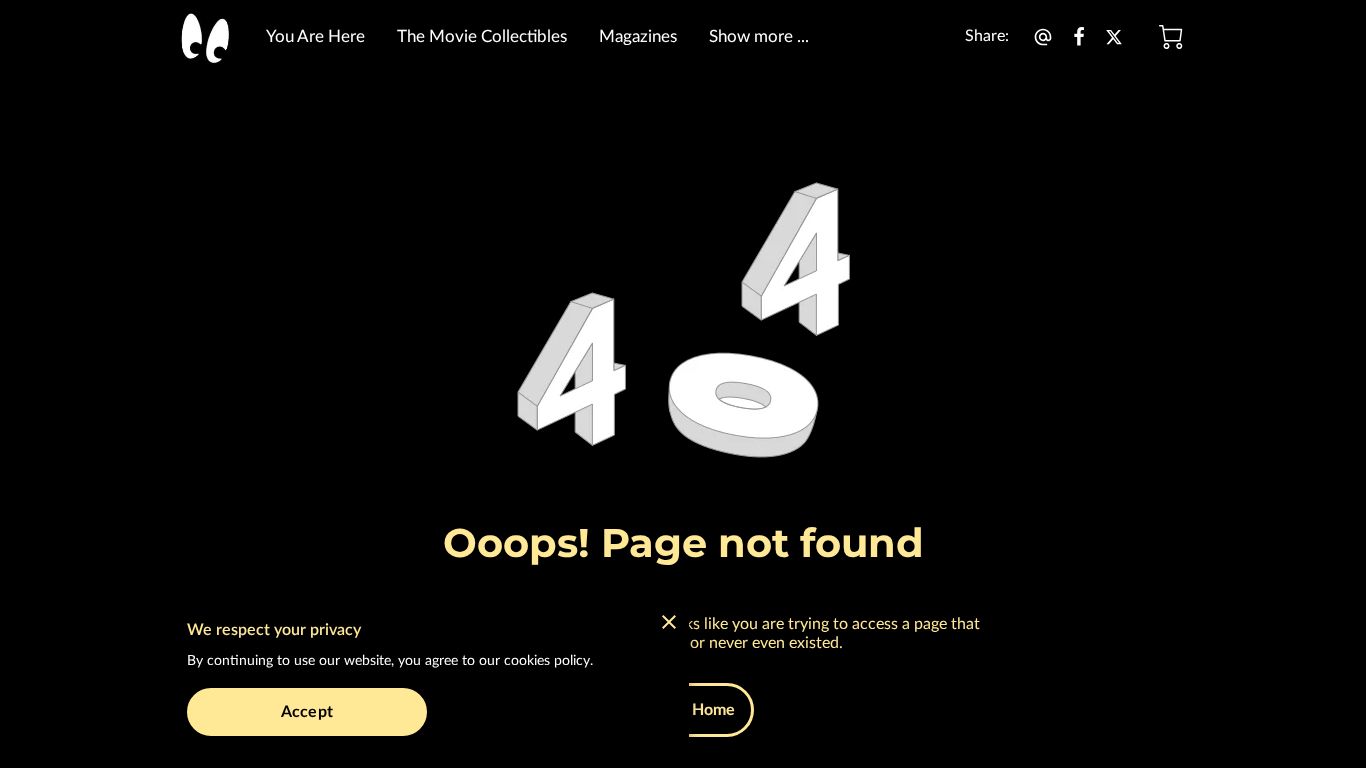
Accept (307, 712)
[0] (1171, 37)
